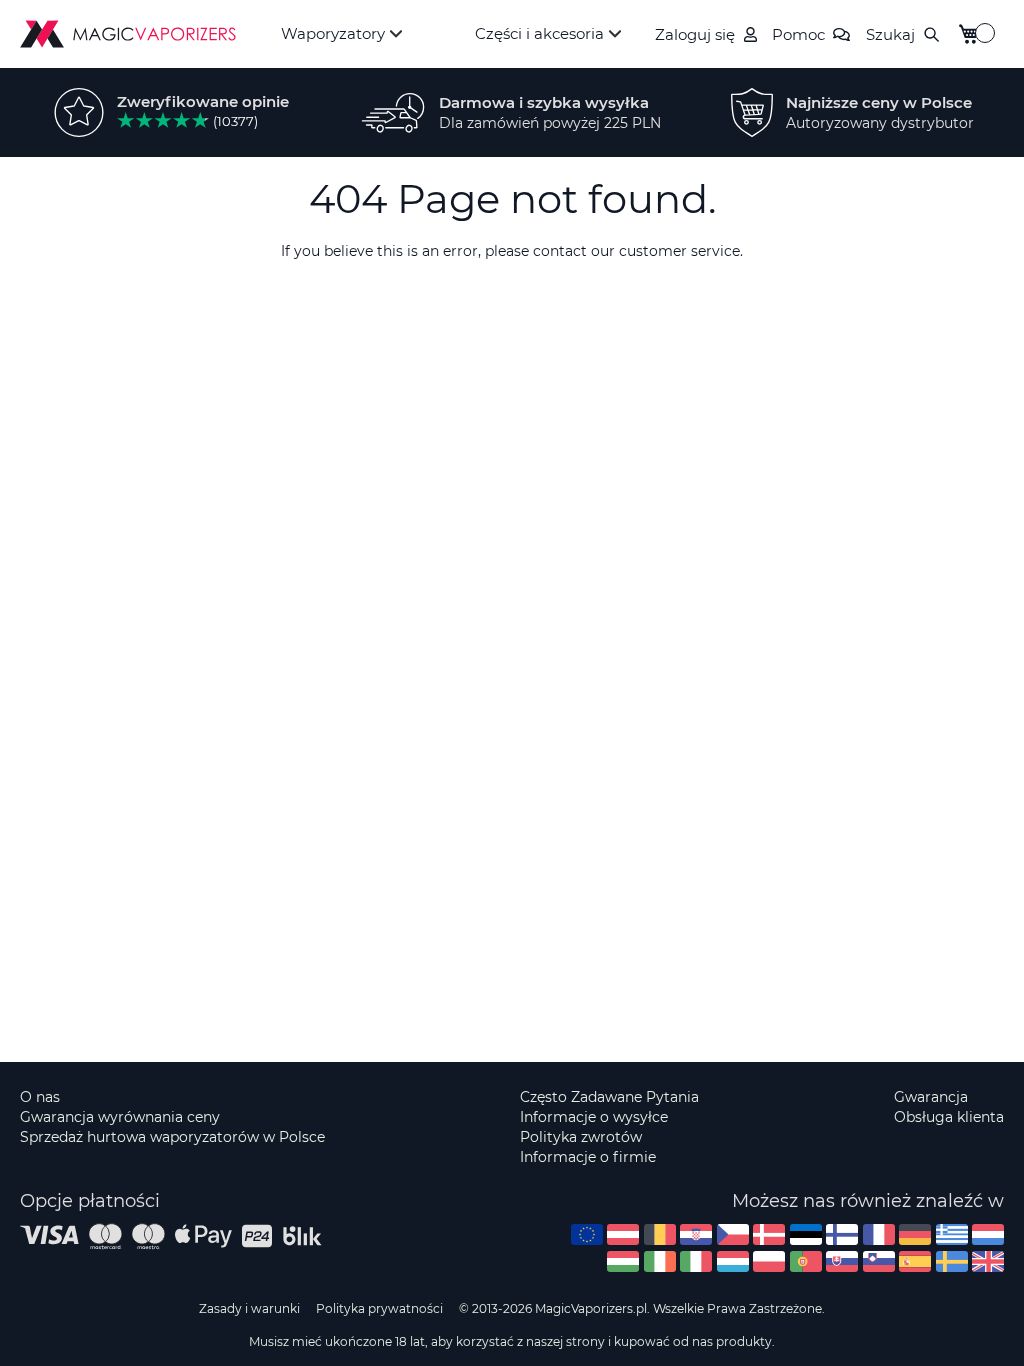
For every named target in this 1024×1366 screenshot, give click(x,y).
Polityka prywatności (379, 1308)
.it (696, 1261)
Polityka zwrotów (581, 1137)
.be (660, 1234)
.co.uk (988, 1261)
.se (952, 1261)
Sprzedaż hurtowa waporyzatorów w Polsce (172, 1137)
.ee (806, 1234)
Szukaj (890, 34)
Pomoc (798, 34)
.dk (769, 1234)
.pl (769, 1261)
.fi (842, 1234)
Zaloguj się (695, 34)
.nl (988, 1234)
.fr (879, 1234)
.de (915, 1234)
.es (915, 1261)
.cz (733, 1234)
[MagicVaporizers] (128, 34)
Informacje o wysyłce (594, 1117)
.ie (660, 1261)
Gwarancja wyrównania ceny (120, 1117)
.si (879, 1261)
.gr (952, 1234)
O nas (40, 1097)
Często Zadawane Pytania (609, 1097)
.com (587, 1234)
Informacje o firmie (588, 1157)
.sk (842, 1261)
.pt (806, 1261)
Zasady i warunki (249, 1308)
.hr (696, 1234)
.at (623, 1234)
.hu (623, 1261)
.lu (733, 1261)
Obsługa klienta (949, 1117)
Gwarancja (931, 1097)
